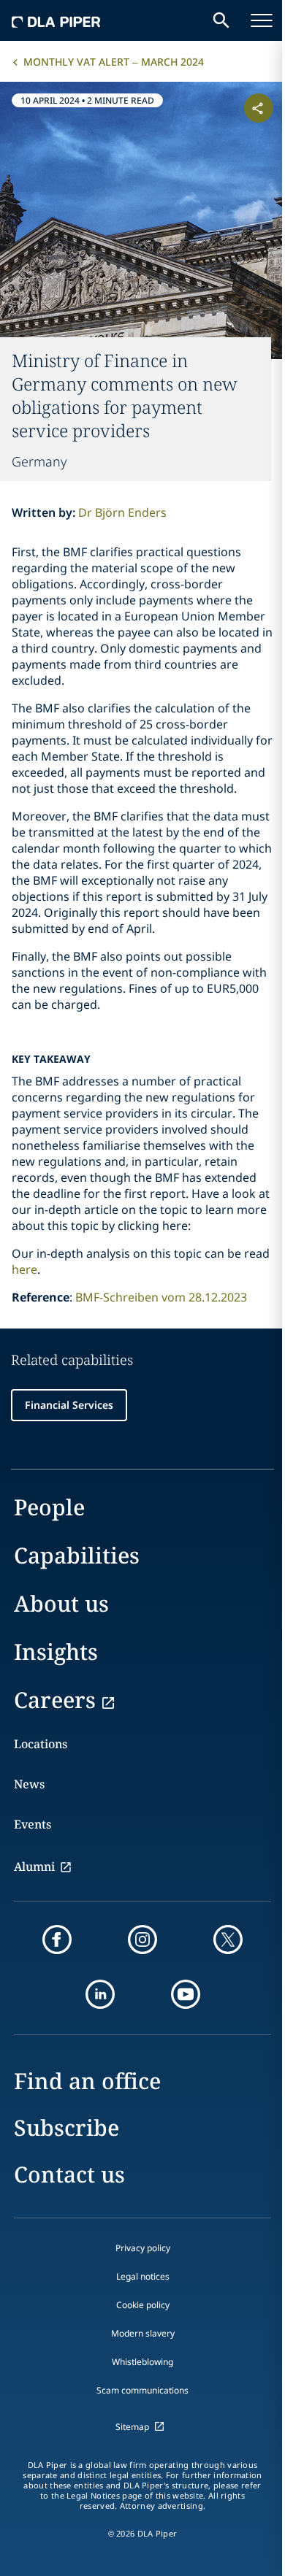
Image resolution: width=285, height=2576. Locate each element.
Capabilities (77, 1555)
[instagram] (142, 1939)
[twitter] (228, 1939)
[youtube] (186, 1994)
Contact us (69, 2174)
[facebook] (57, 1939)
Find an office (87, 2081)
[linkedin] (100, 1994)
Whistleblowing (142, 2362)
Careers (55, 1700)
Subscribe (66, 2127)
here (24, 1269)
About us (61, 1603)
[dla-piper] (56, 20)
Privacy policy (143, 2248)
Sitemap (132, 2427)
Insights (56, 1652)
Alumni (34, 1866)
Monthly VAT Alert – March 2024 (114, 62)
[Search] (221, 20)
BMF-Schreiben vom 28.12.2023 (161, 1297)
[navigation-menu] (262, 20)
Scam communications (142, 2390)
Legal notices (143, 2276)
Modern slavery (143, 2333)
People (49, 1507)
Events (33, 1824)
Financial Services (69, 1405)
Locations (41, 1744)
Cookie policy (143, 2305)
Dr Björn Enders (122, 512)
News (29, 1784)
